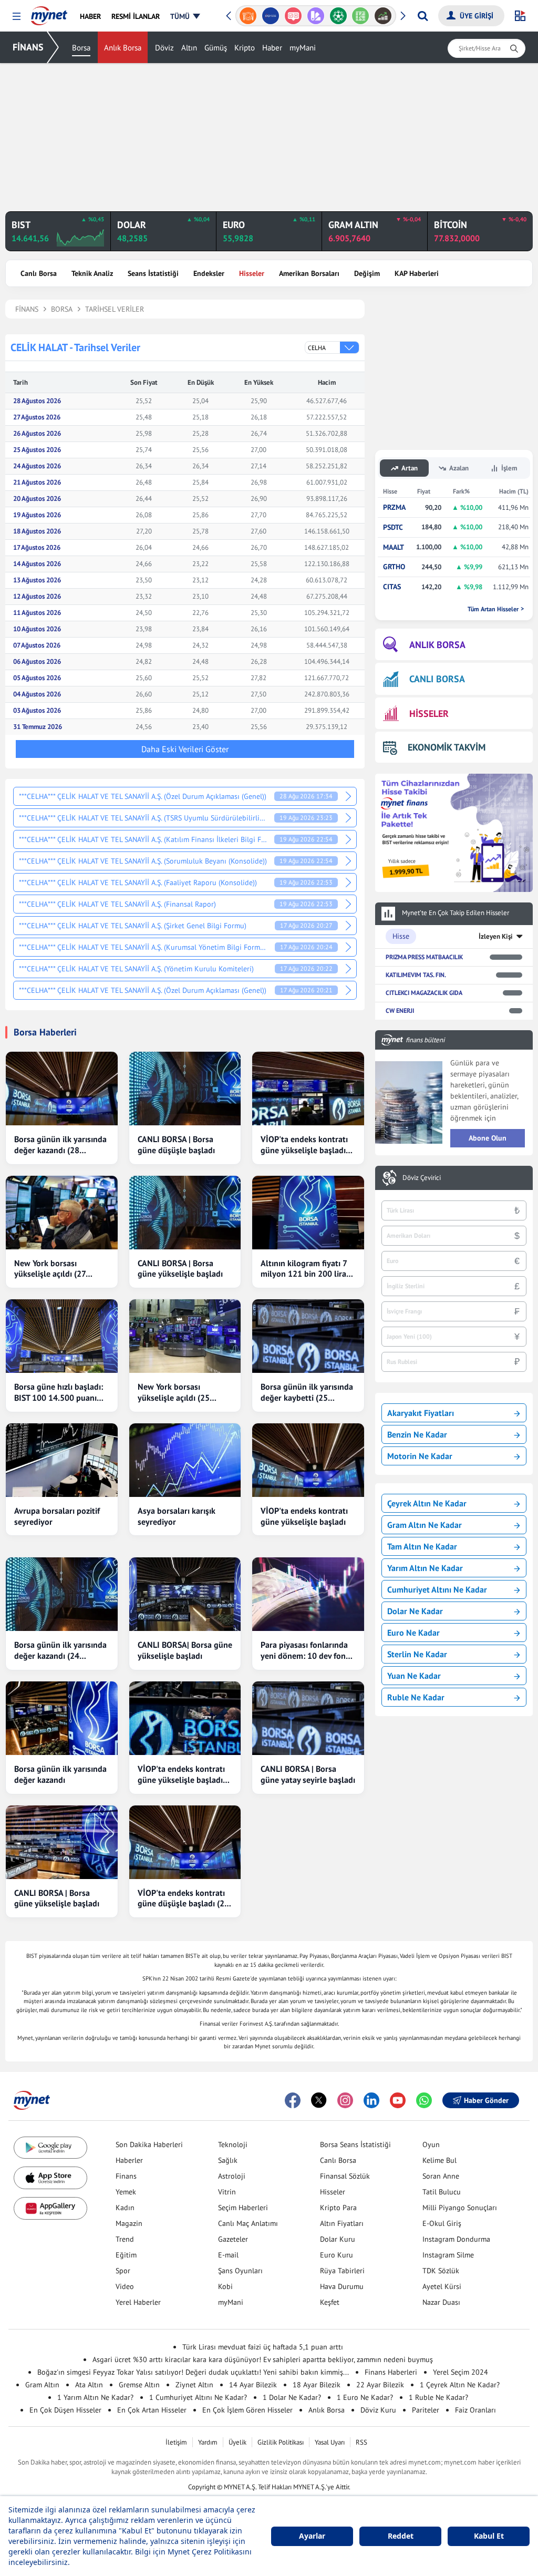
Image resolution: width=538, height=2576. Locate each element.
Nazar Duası (441, 2302)
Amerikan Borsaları (309, 273)
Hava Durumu (342, 2286)
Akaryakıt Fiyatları (421, 1413)
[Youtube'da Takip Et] (398, 2100)
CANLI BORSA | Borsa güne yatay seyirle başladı (308, 1774)
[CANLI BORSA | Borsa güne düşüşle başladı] (185, 1089)
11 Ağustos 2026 (37, 613)
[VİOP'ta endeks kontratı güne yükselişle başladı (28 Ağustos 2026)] (308, 1089)
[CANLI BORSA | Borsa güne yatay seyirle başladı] (308, 1718)
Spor (123, 2271)
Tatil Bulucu (442, 2192)
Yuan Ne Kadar (414, 1676)
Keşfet (330, 2302)
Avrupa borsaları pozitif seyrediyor (57, 1516)
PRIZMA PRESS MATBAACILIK (424, 957)
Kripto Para (338, 2208)
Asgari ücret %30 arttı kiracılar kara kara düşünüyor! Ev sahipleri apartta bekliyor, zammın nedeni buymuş (263, 2359)
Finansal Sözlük (345, 2176)
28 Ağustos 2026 (37, 401)
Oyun (431, 2144)
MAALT (394, 547)
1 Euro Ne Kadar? (365, 2397)
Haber (272, 48)
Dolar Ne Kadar (415, 1611)
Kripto (245, 48)
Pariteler (426, 2410)
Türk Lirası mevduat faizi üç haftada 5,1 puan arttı (263, 2347)
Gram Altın (42, 2385)
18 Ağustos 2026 (37, 531)
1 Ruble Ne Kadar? (438, 2397)
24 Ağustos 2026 (37, 466)
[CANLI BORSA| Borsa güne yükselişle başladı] (185, 1594)
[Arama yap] (423, 16)
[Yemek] (248, 16)
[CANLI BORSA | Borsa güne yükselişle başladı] (185, 1213)
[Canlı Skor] (338, 16)
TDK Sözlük (441, 2271)
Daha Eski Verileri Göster (185, 749)
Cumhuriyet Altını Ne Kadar (437, 1589)
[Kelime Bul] (361, 16)
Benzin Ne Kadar (417, 1434)
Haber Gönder (486, 2100)
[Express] (271, 16)
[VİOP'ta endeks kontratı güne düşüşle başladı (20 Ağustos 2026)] (185, 1842)
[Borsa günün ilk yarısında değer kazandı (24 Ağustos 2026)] (62, 1594)
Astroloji (232, 2176)
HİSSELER (429, 714)
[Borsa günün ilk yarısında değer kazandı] (62, 1718)
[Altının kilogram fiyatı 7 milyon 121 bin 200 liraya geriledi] (308, 1213)
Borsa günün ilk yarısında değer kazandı (60, 1774)
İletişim (176, 2442)
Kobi (225, 2286)
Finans (126, 2176)
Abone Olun (488, 1138)
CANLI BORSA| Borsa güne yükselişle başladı (185, 1650)
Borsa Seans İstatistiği (355, 2144)
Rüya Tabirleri (342, 2271)
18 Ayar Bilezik (317, 2385)
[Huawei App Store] (50, 2208)
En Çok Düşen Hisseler (65, 2410)
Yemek (126, 2192)
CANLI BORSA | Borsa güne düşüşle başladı (176, 1145)
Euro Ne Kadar (413, 1633)
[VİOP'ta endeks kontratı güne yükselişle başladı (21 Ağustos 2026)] (185, 1718)
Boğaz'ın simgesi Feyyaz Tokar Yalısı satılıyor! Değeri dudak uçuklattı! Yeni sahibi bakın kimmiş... (193, 2372)
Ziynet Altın (194, 2385)
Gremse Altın (139, 2385)
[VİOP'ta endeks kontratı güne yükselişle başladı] (308, 1460)
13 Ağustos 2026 (37, 580)
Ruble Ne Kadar (416, 1697)
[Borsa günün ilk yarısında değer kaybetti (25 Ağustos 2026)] (308, 1336)
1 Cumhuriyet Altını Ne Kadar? (198, 2397)
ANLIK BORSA (437, 645)
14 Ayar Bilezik (253, 2385)
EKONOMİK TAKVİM (447, 747)
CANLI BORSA (437, 679)
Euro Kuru (337, 2255)
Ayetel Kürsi (442, 2286)
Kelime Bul (439, 2160)
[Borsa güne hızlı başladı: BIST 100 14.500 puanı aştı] (62, 1336)
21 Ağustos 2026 (37, 482)
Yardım (208, 2442)
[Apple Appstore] (50, 2178)
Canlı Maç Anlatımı (248, 2223)
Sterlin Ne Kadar (417, 1654)
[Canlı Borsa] (383, 16)
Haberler (129, 2160)
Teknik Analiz (92, 273)
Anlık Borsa (123, 48)
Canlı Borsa (39, 273)
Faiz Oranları (475, 2410)
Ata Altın (89, 2385)
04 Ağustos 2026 (37, 694)
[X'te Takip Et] (319, 2100)
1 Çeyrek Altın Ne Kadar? (460, 2385)
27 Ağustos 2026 (37, 417)
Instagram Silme (448, 2255)
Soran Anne (441, 2176)
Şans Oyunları (240, 2271)
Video (125, 2286)
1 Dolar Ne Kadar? (292, 2397)
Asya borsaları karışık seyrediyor (177, 1516)
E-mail (228, 2255)
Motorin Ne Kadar (420, 1456)
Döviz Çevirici (422, 1178)
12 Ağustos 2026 (37, 596)
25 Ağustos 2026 (37, 450)
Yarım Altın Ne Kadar (425, 1568)
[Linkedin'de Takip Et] (371, 2100)
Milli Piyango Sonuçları (460, 2208)
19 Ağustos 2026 (37, 515)
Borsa (81, 48)
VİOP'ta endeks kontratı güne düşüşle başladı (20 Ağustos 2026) (183, 1898)
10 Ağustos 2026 (37, 629)
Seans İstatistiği (153, 273)
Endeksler (209, 273)
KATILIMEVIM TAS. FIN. (416, 975)
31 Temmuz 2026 (38, 727)
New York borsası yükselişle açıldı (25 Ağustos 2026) (174, 1392)
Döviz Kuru (378, 2410)
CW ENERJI (400, 1010)
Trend (125, 2239)
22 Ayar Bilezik (380, 2385)
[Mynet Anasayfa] (49, 13)
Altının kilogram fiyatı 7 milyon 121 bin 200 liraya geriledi (308, 1269)
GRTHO (394, 567)
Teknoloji (233, 2144)
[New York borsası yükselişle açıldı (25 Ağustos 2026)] (185, 1336)
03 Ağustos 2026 (37, 710)
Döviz (164, 48)
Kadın (125, 2208)
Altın (189, 48)
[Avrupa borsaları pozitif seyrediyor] (62, 1460)
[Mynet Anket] (293, 16)
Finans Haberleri (391, 2372)
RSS (361, 2442)
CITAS (392, 587)
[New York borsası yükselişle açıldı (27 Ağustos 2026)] (62, 1213)
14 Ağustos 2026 (37, 564)
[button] (17, 17)
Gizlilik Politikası (281, 2442)
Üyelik (237, 2442)
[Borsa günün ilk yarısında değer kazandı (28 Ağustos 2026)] (62, 1089)
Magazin (129, 2223)
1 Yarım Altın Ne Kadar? (95, 2397)
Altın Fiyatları (342, 2223)
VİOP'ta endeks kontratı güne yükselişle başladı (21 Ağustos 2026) (181, 1774)
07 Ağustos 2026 (37, 645)
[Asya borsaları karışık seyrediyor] (185, 1460)
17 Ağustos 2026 (37, 547)
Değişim (367, 273)
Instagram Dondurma (456, 2239)
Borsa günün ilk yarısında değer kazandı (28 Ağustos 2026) (60, 1145)
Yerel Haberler (138, 2302)
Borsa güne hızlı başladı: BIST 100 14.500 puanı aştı (59, 1392)
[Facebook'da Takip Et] (293, 2100)
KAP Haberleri (417, 273)
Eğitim (126, 2255)
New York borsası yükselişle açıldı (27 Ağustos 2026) (50, 1269)
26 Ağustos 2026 (37, 433)
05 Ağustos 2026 (37, 678)
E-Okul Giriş (442, 2223)
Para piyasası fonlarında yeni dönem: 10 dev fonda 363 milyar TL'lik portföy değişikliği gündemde (308, 1650)
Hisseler (252, 273)
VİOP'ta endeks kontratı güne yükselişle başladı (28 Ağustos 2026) (304, 1145)
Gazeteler (233, 2239)
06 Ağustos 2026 (37, 661)
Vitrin (227, 2192)
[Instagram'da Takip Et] (345, 2100)
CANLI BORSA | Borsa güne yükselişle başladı (180, 1269)
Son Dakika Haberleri (149, 2144)
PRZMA (394, 507)
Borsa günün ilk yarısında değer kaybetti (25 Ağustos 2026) (307, 1392)
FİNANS (28, 47)
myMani (303, 48)
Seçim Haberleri (243, 2208)
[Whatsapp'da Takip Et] (424, 2100)
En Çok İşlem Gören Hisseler (247, 2410)
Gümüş (216, 48)
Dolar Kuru (338, 2239)
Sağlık (228, 2160)
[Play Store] (50, 2148)
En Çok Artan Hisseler (152, 2410)
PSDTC (393, 527)
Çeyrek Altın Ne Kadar (427, 1503)
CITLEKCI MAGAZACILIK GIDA (424, 993)
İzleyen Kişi (496, 936)
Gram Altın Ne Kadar (425, 1525)
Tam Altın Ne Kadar (422, 1546)
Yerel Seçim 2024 (461, 2372)
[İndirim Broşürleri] (315, 16)
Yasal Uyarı (330, 2442)
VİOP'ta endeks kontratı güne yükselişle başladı (304, 1516)
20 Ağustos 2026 (37, 499)
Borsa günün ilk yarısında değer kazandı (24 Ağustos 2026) (60, 1650)
